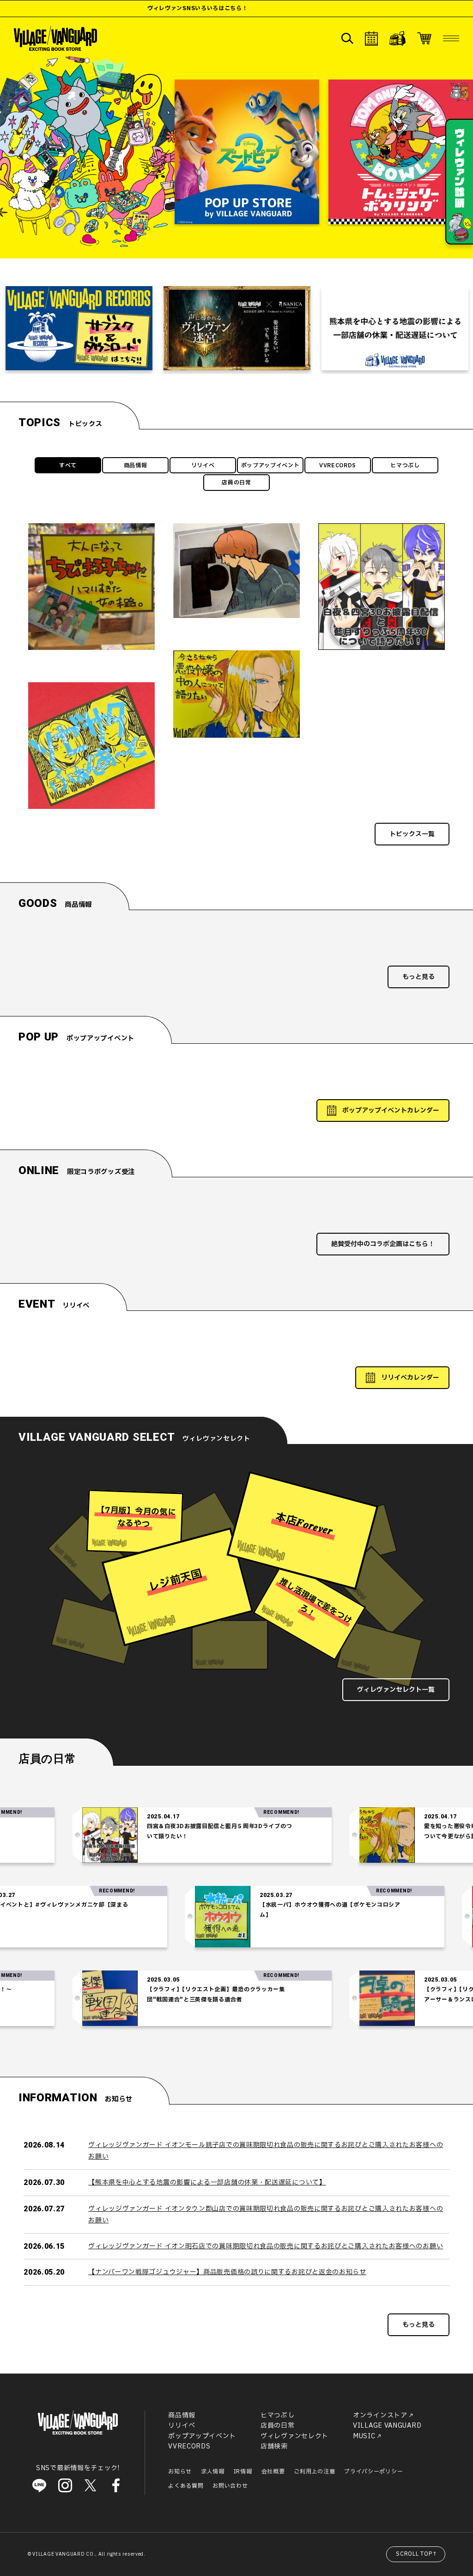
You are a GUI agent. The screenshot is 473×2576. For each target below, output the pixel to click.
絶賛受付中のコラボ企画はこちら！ (383, 1244)
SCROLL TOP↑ (417, 2554)
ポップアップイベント (270, 465)
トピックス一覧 (412, 834)
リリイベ (203, 465)
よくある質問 (186, 2486)
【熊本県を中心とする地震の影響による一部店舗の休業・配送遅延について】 (207, 2182)
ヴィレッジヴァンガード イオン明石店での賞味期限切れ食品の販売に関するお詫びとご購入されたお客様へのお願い (266, 2246)
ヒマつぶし (405, 465)
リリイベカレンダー (410, 1378)
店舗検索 (274, 2446)
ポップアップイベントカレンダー (391, 1111)
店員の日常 (236, 483)
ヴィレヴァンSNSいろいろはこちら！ (99, 8)
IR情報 (243, 2472)
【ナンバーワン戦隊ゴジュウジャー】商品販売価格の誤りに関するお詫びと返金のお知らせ (227, 2272)
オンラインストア (380, 2415)
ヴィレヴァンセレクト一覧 (396, 1690)
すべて (68, 465)
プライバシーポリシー (373, 2472)
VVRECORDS (338, 465)
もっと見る (418, 977)
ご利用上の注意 (314, 2472)
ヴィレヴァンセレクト (294, 2436)
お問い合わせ (230, 2486)
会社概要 (273, 2472)
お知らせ (180, 2472)
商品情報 (136, 465)
